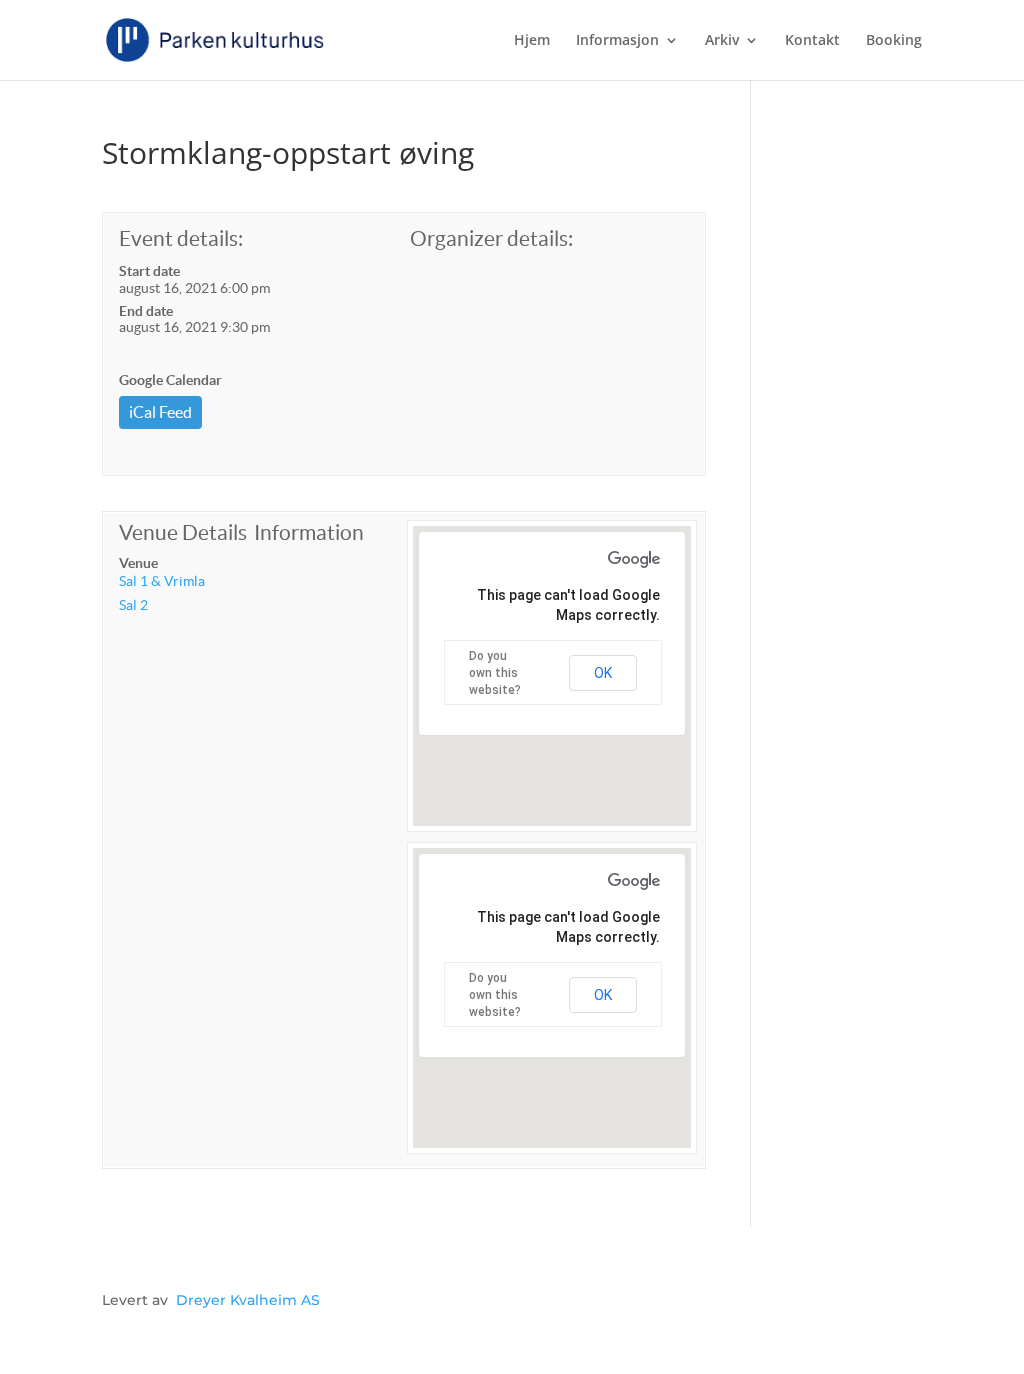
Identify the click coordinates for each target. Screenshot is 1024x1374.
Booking (894, 41)
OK (603, 673)
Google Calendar (170, 380)
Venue (138, 563)
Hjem (532, 41)
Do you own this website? (495, 673)
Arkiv (722, 41)
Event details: (181, 238)
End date (146, 311)
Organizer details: (491, 238)
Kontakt (812, 41)
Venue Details (183, 532)
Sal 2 (133, 605)
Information (309, 532)
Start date (149, 271)
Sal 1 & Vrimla (162, 581)
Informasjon (617, 41)
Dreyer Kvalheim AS (248, 1300)
